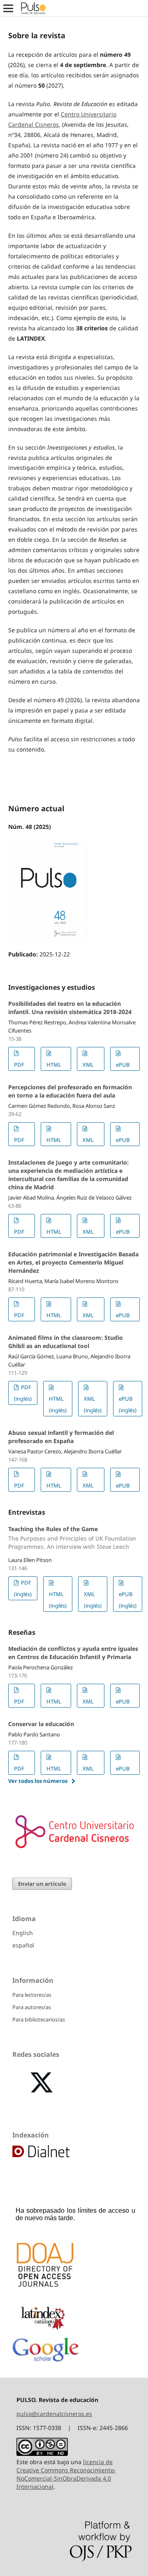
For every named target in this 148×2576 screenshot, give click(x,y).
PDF (19, 1065)
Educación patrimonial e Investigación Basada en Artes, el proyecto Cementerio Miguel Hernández (73, 1262)
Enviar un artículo (42, 1884)
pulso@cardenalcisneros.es (54, 2414)
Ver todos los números (38, 1781)
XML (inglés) (93, 1404)
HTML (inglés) (58, 1404)
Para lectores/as (32, 1995)
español (23, 1945)
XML (88, 1065)
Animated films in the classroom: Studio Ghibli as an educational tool (66, 1342)
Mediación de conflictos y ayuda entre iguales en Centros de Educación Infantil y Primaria (73, 1653)
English (23, 1933)
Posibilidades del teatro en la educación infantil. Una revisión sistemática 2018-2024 (70, 1008)
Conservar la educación (41, 1724)
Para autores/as (32, 2007)
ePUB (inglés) (128, 1404)
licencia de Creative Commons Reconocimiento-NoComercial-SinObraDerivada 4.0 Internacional (66, 2474)
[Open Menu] (8, 8)
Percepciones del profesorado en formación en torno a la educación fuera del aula (70, 1091)
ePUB (123, 1065)
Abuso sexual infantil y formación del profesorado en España (61, 1437)
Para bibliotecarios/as (39, 2019)
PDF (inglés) (23, 1393)
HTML (54, 1065)
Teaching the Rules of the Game (72, 1538)
